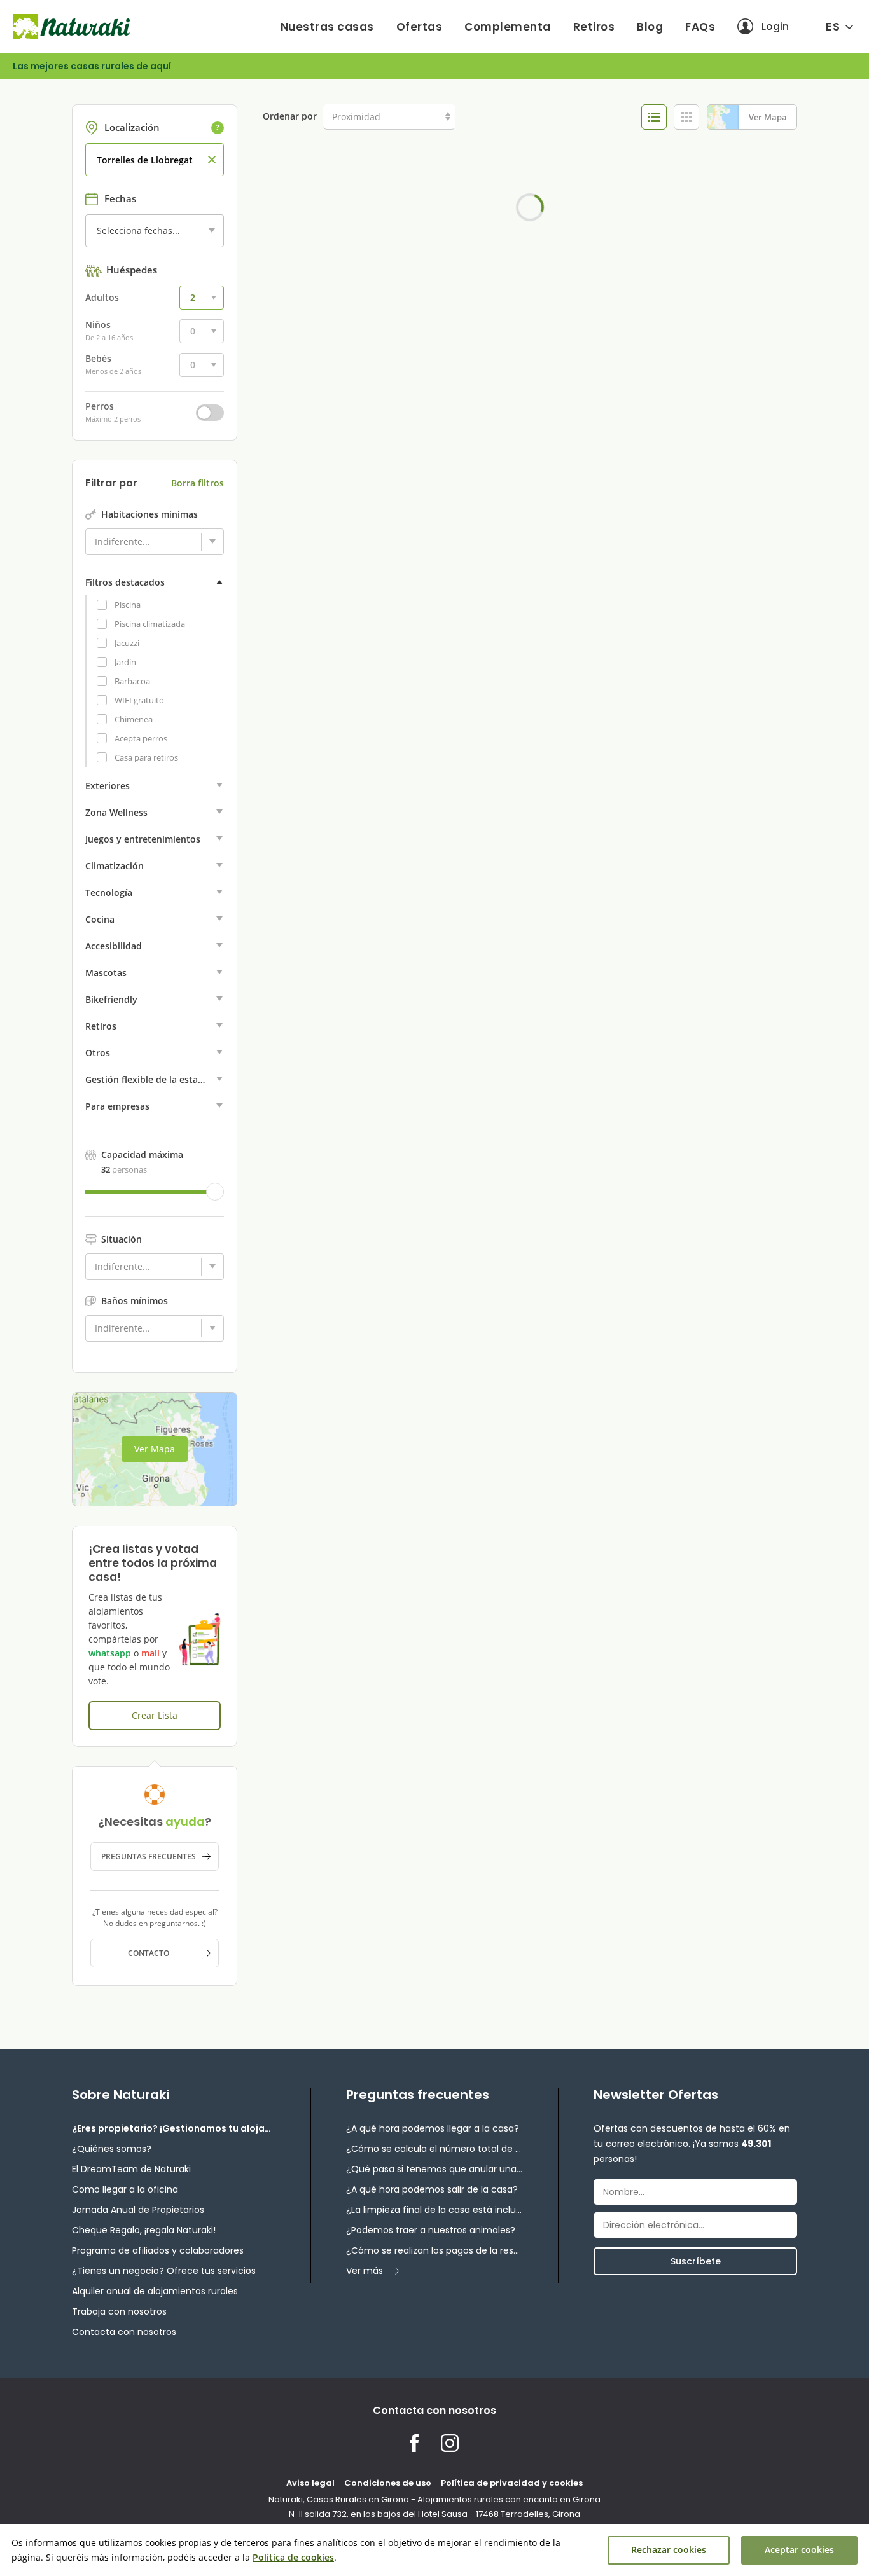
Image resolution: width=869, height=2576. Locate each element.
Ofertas (420, 27)
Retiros (594, 27)
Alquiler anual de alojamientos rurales (155, 2291)
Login (775, 26)
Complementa (508, 27)
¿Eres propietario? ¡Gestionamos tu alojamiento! (174, 2128)
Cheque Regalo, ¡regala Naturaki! (144, 2230)
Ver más (365, 2271)
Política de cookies (293, 2557)
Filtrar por (111, 483)
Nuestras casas (327, 27)
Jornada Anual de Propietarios (138, 2210)
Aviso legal (310, 2483)
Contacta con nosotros (124, 2332)
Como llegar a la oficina (125, 2189)
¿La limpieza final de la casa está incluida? (434, 2210)
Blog (650, 27)
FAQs (700, 27)
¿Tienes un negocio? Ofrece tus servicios (164, 2271)
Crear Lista (155, 1715)
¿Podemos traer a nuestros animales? (431, 2230)
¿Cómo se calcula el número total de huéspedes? (434, 2149)
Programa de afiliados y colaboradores (158, 2250)
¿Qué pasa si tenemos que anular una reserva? (434, 2169)
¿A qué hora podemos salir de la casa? (432, 2189)
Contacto (149, 1953)
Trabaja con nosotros (119, 2311)
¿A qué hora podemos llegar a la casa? (433, 2128)
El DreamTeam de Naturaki (131, 2169)
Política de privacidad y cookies (512, 2483)
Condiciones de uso (388, 2483)
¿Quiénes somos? (112, 2149)
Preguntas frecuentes (149, 1856)
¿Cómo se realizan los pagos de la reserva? (434, 2250)
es (833, 26)
